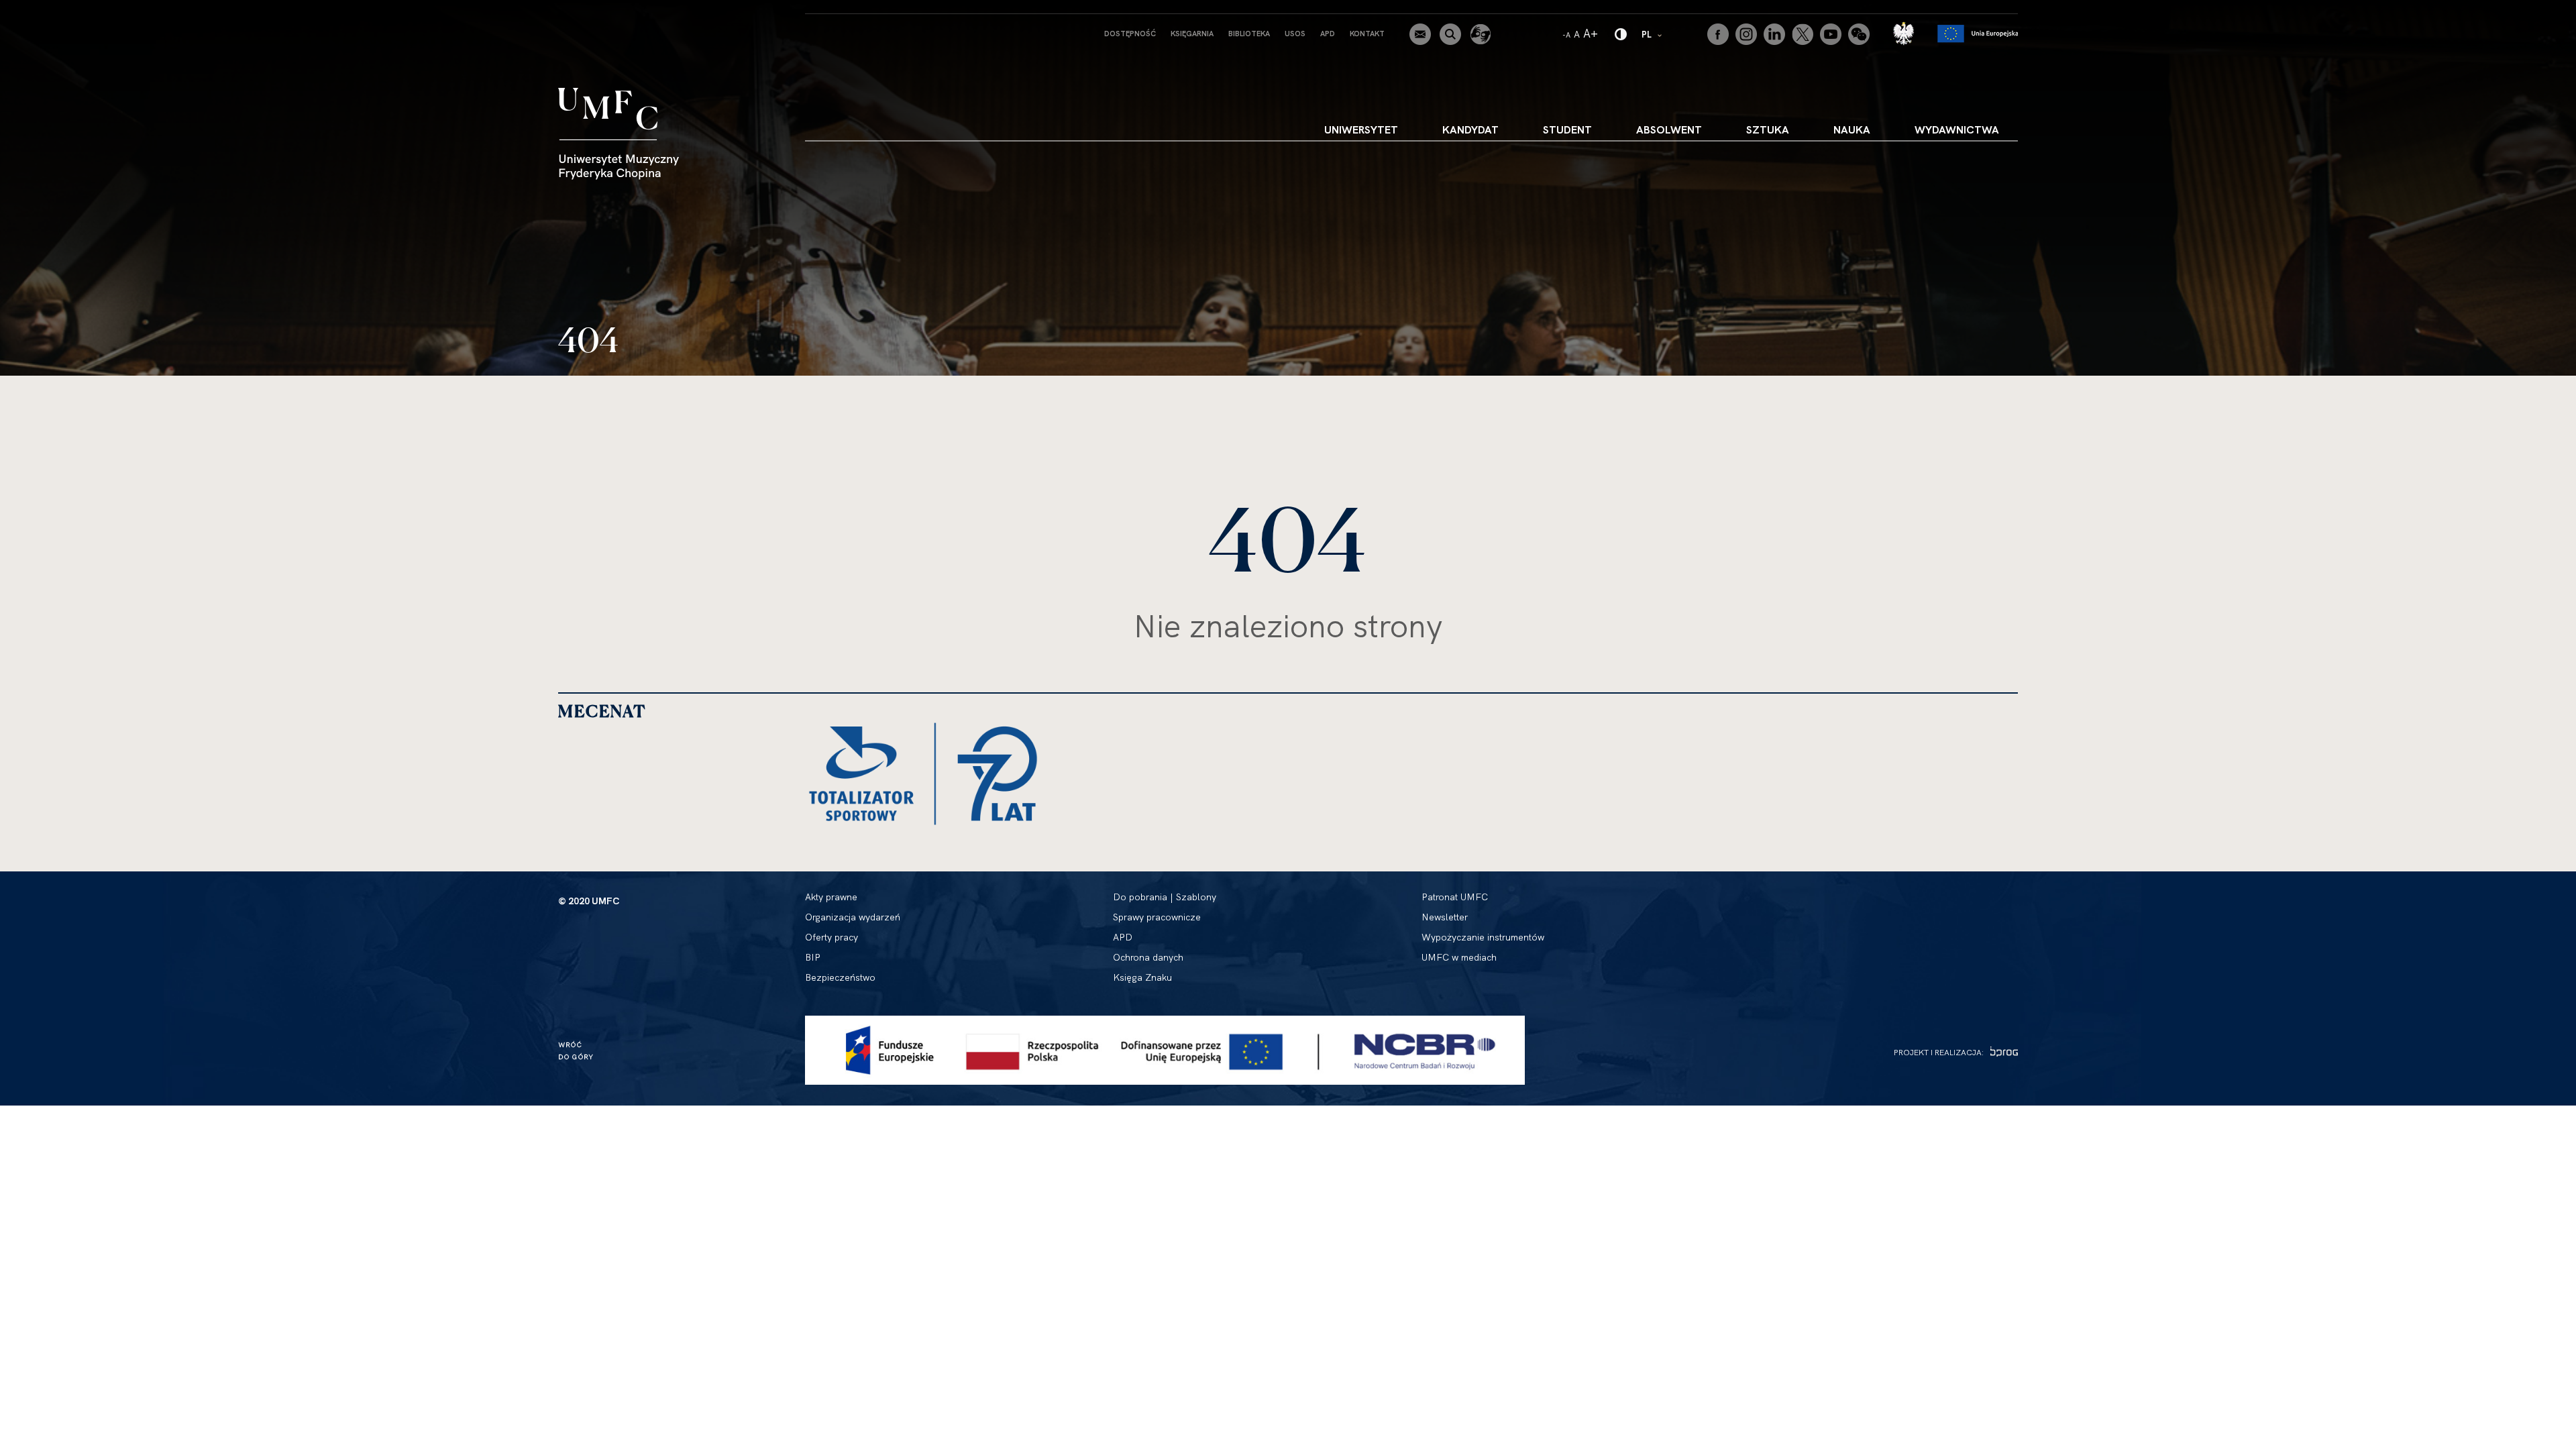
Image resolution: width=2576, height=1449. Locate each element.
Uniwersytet (1361, 129)
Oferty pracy (831, 937)
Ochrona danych (1148, 957)
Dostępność (1130, 34)
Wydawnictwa (1957, 129)
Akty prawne (831, 897)
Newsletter (1445, 917)
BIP (813, 957)
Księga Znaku (1142, 977)
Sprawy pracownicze (1157, 917)
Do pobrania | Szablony (1165, 897)
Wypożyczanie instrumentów (1483, 937)
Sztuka (1768, 129)
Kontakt (1367, 34)
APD (1328, 34)
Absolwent (1669, 129)
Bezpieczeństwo (840, 977)
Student (1567, 129)
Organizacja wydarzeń (853, 917)
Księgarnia (1192, 34)
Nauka (1852, 129)
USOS (1295, 34)
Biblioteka (1249, 34)
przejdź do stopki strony (69, 11)
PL (1653, 34)
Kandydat (1470, 129)
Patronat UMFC (1455, 897)
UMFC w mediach (1459, 957)
